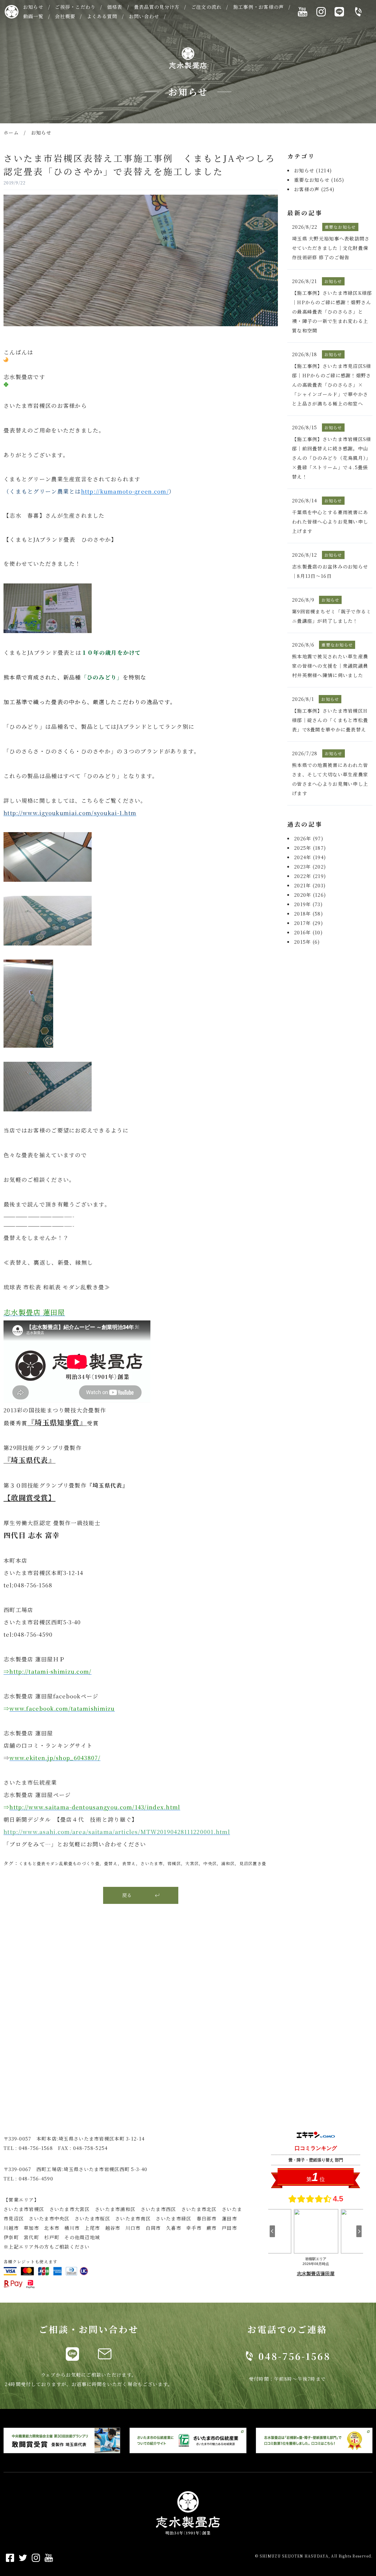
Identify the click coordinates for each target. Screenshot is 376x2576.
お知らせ (33, 7)
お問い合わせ (144, 16)
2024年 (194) (310, 857)
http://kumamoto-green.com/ (125, 491)
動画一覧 (33, 16)
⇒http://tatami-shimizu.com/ (48, 1671)
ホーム (11, 133)
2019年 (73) (308, 904)
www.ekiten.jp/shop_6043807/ (55, 1758)
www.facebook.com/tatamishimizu (62, 1708)
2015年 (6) (307, 942)
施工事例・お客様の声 (259, 7)
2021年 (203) (310, 885)
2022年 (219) (310, 876)
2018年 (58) (309, 914)
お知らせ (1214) (313, 170)
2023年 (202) (310, 867)
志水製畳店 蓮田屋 (34, 1312)
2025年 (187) (310, 848)
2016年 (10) (308, 932)
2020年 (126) (310, 895)
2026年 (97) (309, 838)
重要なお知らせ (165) (319, 180)
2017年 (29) (309, 923)
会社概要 (65, 16)
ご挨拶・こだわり (75, 7)
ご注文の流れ (207, 7)
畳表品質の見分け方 (157, 7)
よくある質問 (102, 16)
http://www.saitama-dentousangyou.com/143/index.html (95, 1807)
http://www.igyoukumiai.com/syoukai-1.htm (70, 813)
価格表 (115, 7)
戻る (127, 1895)
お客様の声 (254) (314, 189)
